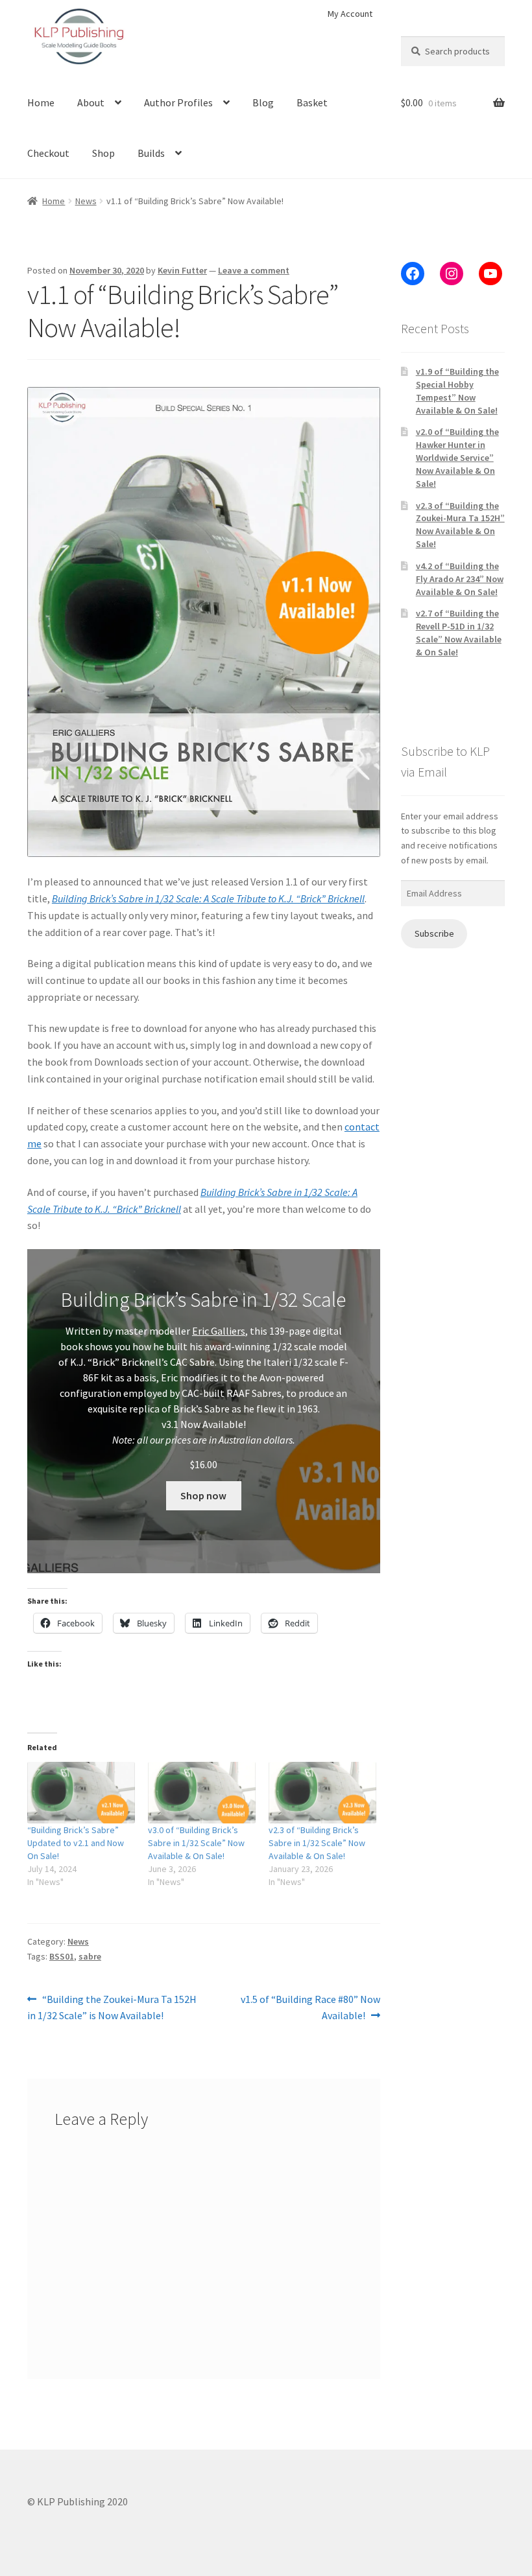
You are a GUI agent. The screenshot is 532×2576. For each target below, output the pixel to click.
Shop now (203, 1495)
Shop (103, 153)
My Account (350, 14)
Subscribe (434, 933)
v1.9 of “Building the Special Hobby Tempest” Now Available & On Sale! (457, 391)
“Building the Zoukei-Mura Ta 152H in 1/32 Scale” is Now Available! (112, 2007)
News (86, 201)
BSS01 (62, 1956)
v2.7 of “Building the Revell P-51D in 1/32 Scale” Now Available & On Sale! (459, 632)
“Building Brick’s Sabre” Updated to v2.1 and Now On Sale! (76, 1843)
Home (41, 102)
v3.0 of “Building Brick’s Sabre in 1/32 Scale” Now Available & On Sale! (196, 1843)
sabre (90, 1956)
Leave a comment (254, 270)
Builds (151, 153)
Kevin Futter (182, 270)
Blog (263, 102)
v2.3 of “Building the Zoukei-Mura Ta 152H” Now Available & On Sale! (460, 525)
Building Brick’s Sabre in (251, 1192)
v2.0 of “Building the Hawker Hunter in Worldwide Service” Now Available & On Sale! (457, 457)
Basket (312, 102)
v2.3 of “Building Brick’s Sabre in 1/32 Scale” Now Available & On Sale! (317, 1843)
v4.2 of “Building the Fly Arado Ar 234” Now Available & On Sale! (460, 579)
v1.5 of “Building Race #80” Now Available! (310, 2007)
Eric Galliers (219, 1331)
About (91, 102)
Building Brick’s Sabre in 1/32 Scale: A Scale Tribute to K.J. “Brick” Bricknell (208, 898)
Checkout (48, 153)
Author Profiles (178, 102)
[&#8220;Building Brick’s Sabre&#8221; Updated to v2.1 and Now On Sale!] (81, 1793)
